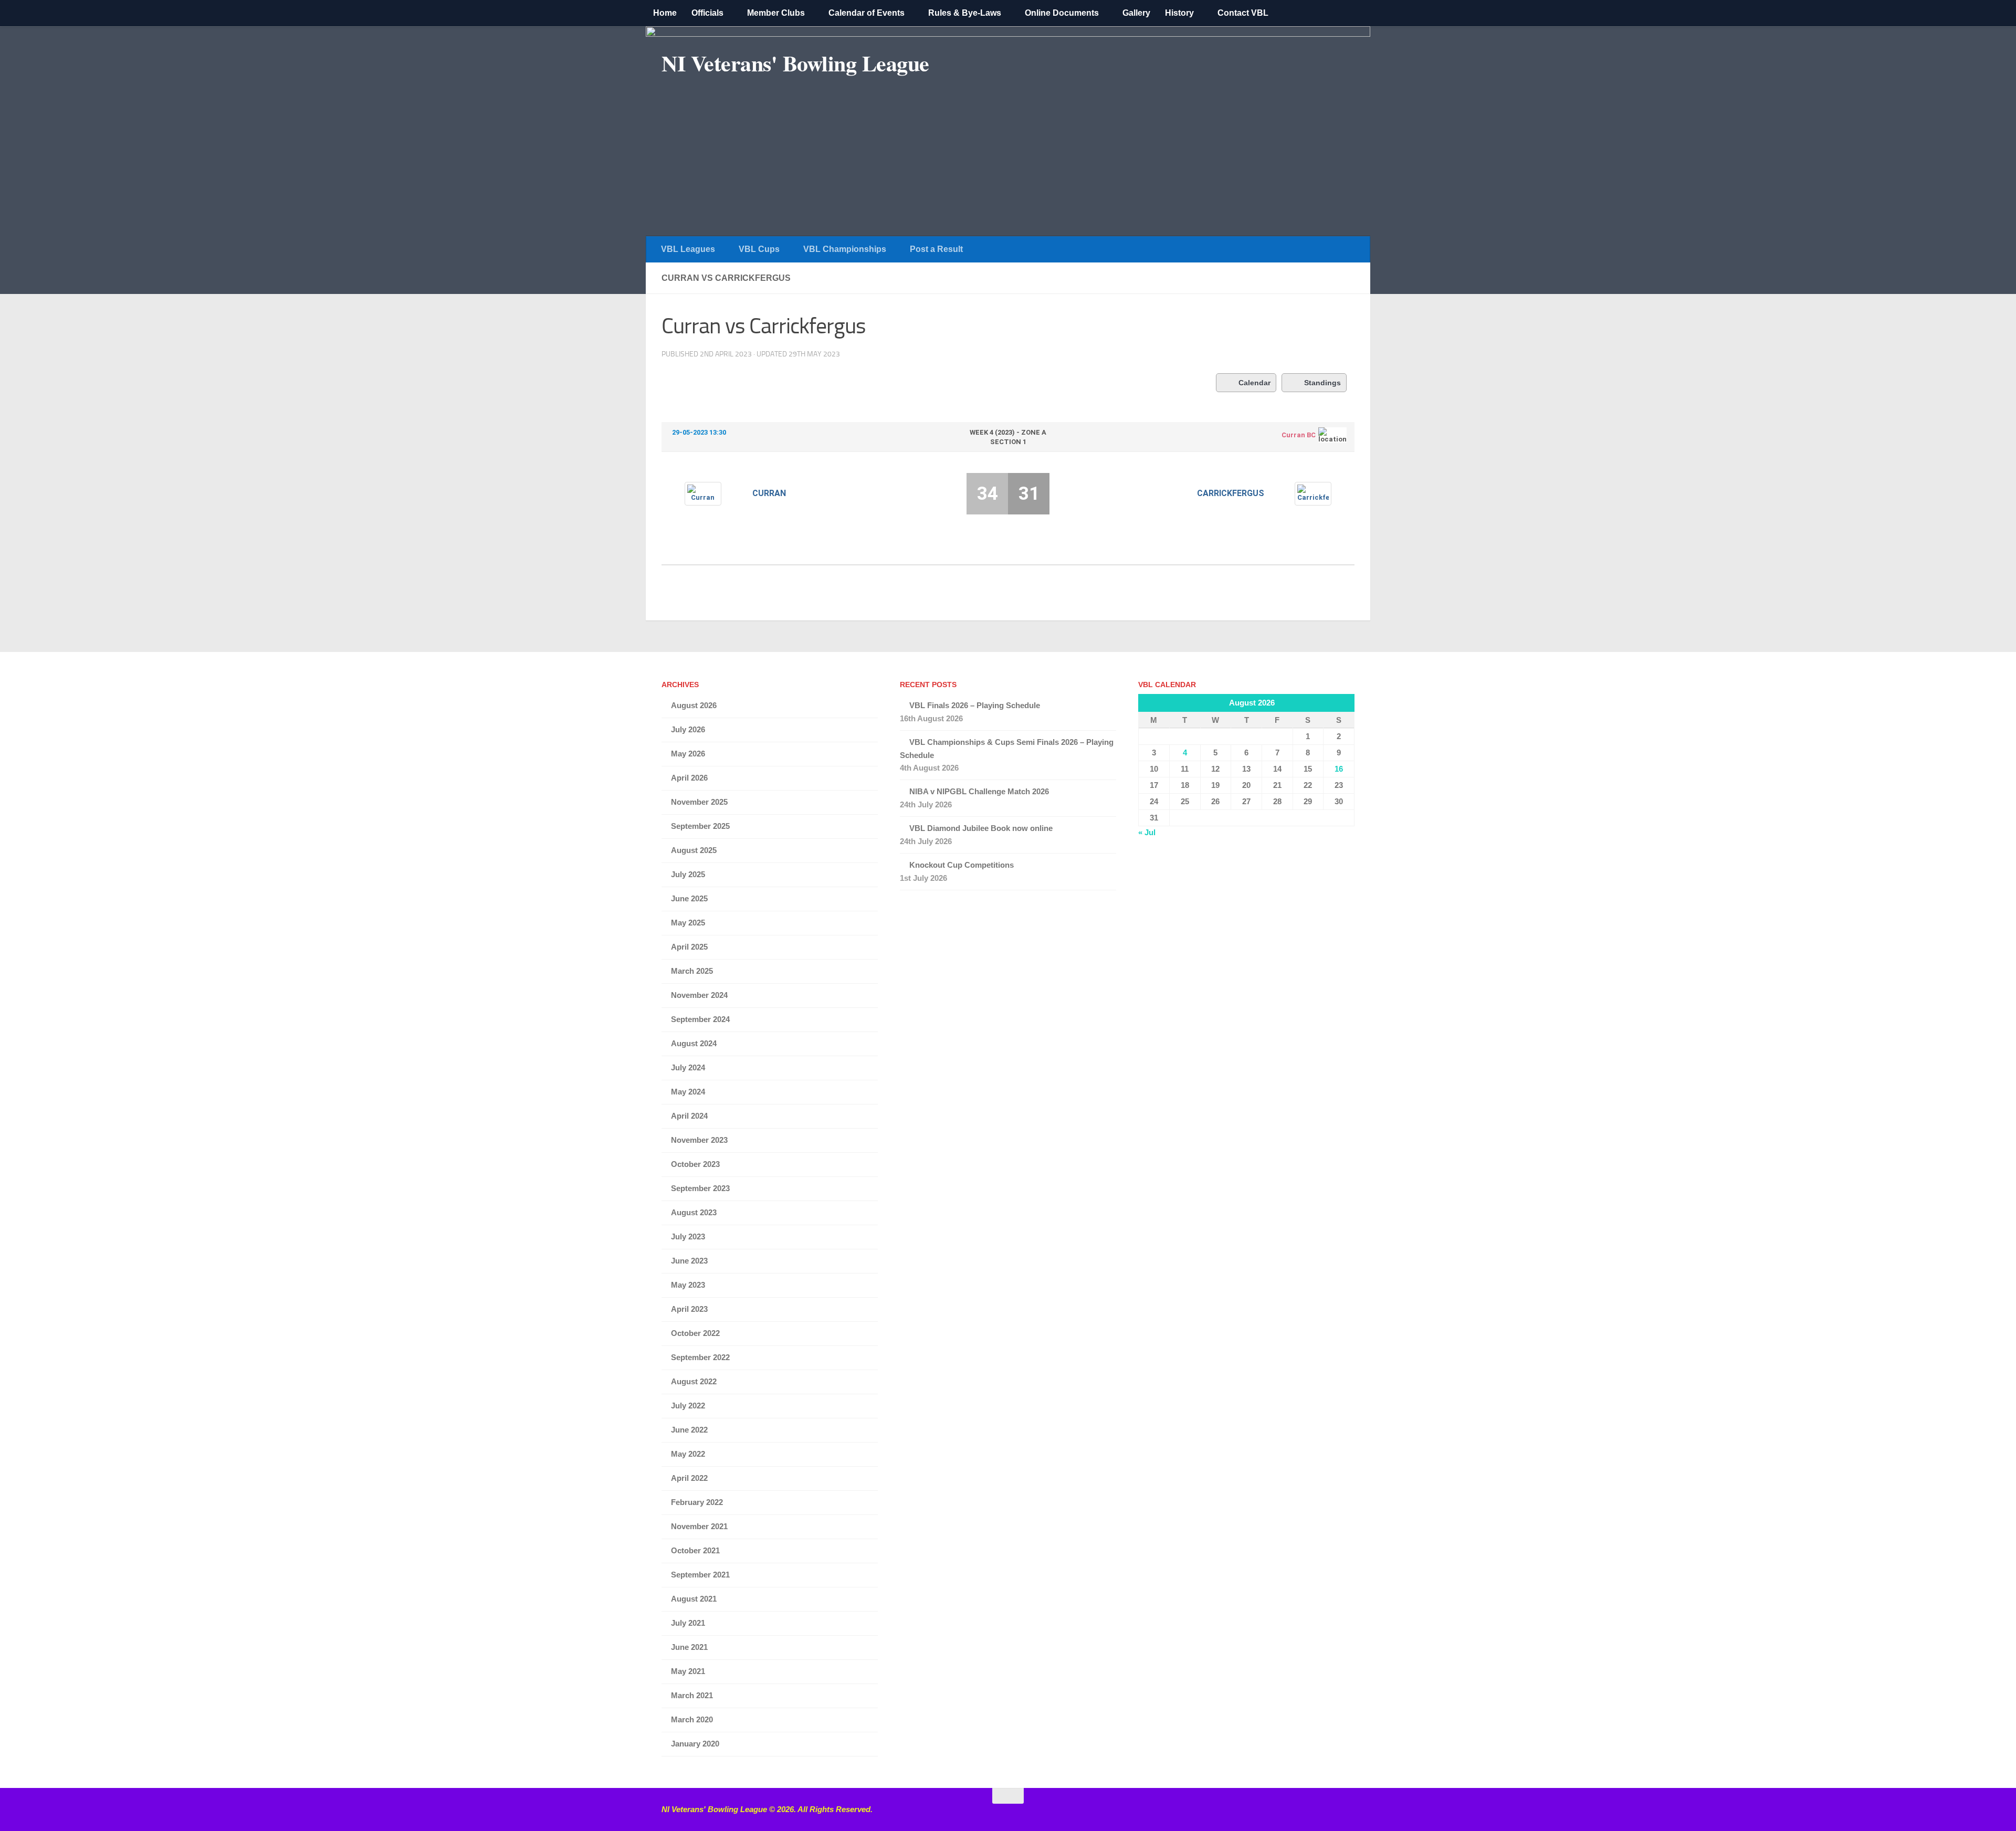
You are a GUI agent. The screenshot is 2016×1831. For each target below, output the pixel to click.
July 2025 (688, 874)
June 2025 (689, 898)
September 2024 (700, 1019)
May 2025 (688, 923)
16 (1339, 769)
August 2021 (694, 1599)
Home (665, 13)
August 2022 (694, 1381)
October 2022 (695, 1333)
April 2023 (689, 1309)
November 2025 (699, 802)
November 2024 (699, 995)
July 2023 (688, 1237)
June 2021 (689, 1647)
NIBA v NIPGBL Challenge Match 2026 (979, 791)
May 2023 (688, 1285)
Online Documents (1062, 13)
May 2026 (688, 754)
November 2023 (699, 1140)
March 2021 (692, 1695)
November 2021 (699, 1526)
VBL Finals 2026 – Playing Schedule (975, 705)
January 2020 (695, 1744)
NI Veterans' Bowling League (795, 63)
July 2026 (688, 729)
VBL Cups (759, 249)
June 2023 (689, 1261)
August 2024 (694, 1043)
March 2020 (692, 1719)
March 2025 (692, 971)
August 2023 (694, 1212)
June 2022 (689, 1430)
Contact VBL (1243, 13)
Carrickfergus (1231, 493)
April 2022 (689, 1478)
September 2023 (700, 1188)
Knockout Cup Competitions (962, 865)
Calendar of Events (867, 13)
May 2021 (688, 1671)
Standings (1322, 383)
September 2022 (700, 1357)
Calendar (1254, 383)
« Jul (1147, 832)
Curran (769, 493)
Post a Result (936, 249)
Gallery (1136, 13)
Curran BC (1299, 435)
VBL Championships (845, 249)
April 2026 (689, 778)
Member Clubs (776, 13)
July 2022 (688, 1406)
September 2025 (700, 826)
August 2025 (694, 850)
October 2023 (695, 1164)
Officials (707, 13)
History (1179, 13)
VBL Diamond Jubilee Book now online (981, 828)
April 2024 (689, 1116)
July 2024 (688, 1067)
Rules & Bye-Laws (965, 13)
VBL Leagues (688, 249)
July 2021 (688, 1623)
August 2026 (694, 705)
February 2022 (697, 1502)
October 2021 (695, 1550)
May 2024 (688, 1092)
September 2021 (700, 1575)
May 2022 (688, 1454)
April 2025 (689, 947)
